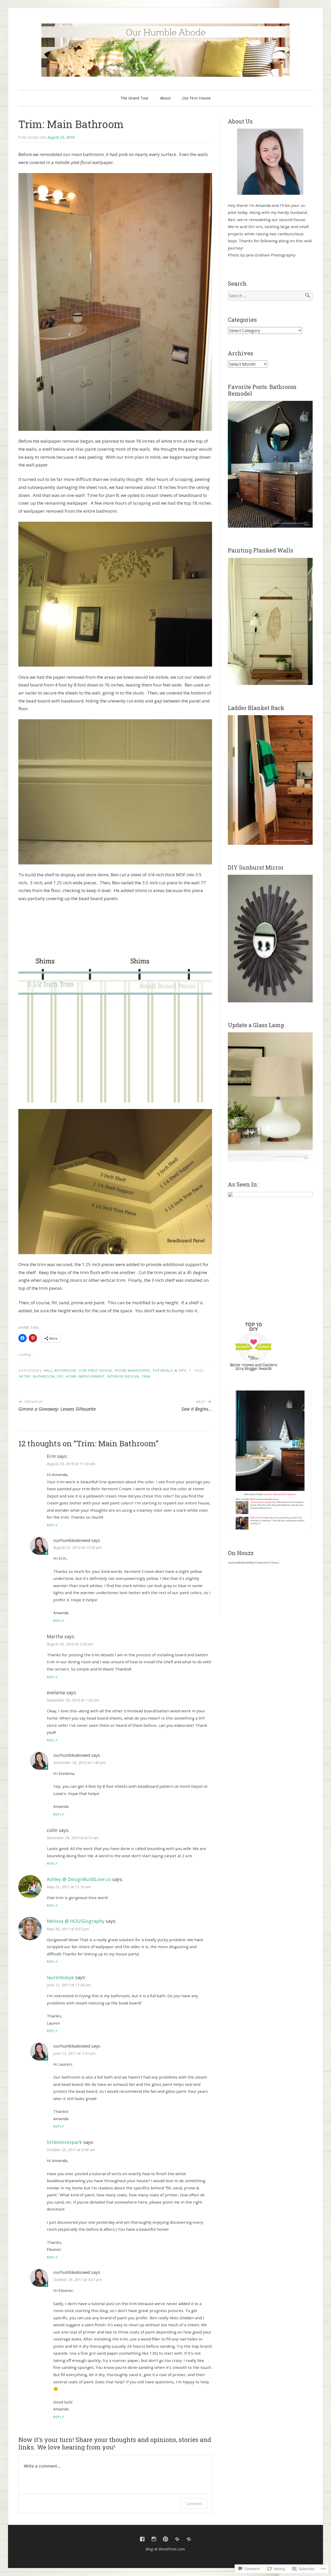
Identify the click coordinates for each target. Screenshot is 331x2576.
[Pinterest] (165, 2539)
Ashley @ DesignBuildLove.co (79, 1879)
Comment (194, 2504)
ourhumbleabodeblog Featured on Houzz (254, 1563)
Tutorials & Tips (170, 1370)
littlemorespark (64, 2142)
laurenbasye (60, 1977)
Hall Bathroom (60, 1370)
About (165, 98)
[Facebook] (142, 2539)
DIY (60, 1376)
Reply (52, 1525)
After (25, 1376)
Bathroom (44, 1376)
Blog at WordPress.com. (166, 2549)
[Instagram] (154, 2539)
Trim (146, 1376)
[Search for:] (270, 296)
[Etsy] (189, 2539)
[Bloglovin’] (177, 2539)
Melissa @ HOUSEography (76, 1921)
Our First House (196, 98)
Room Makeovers (133, 1370)
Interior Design (123, 1376)
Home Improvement (85, 1376)
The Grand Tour (134, 98)
